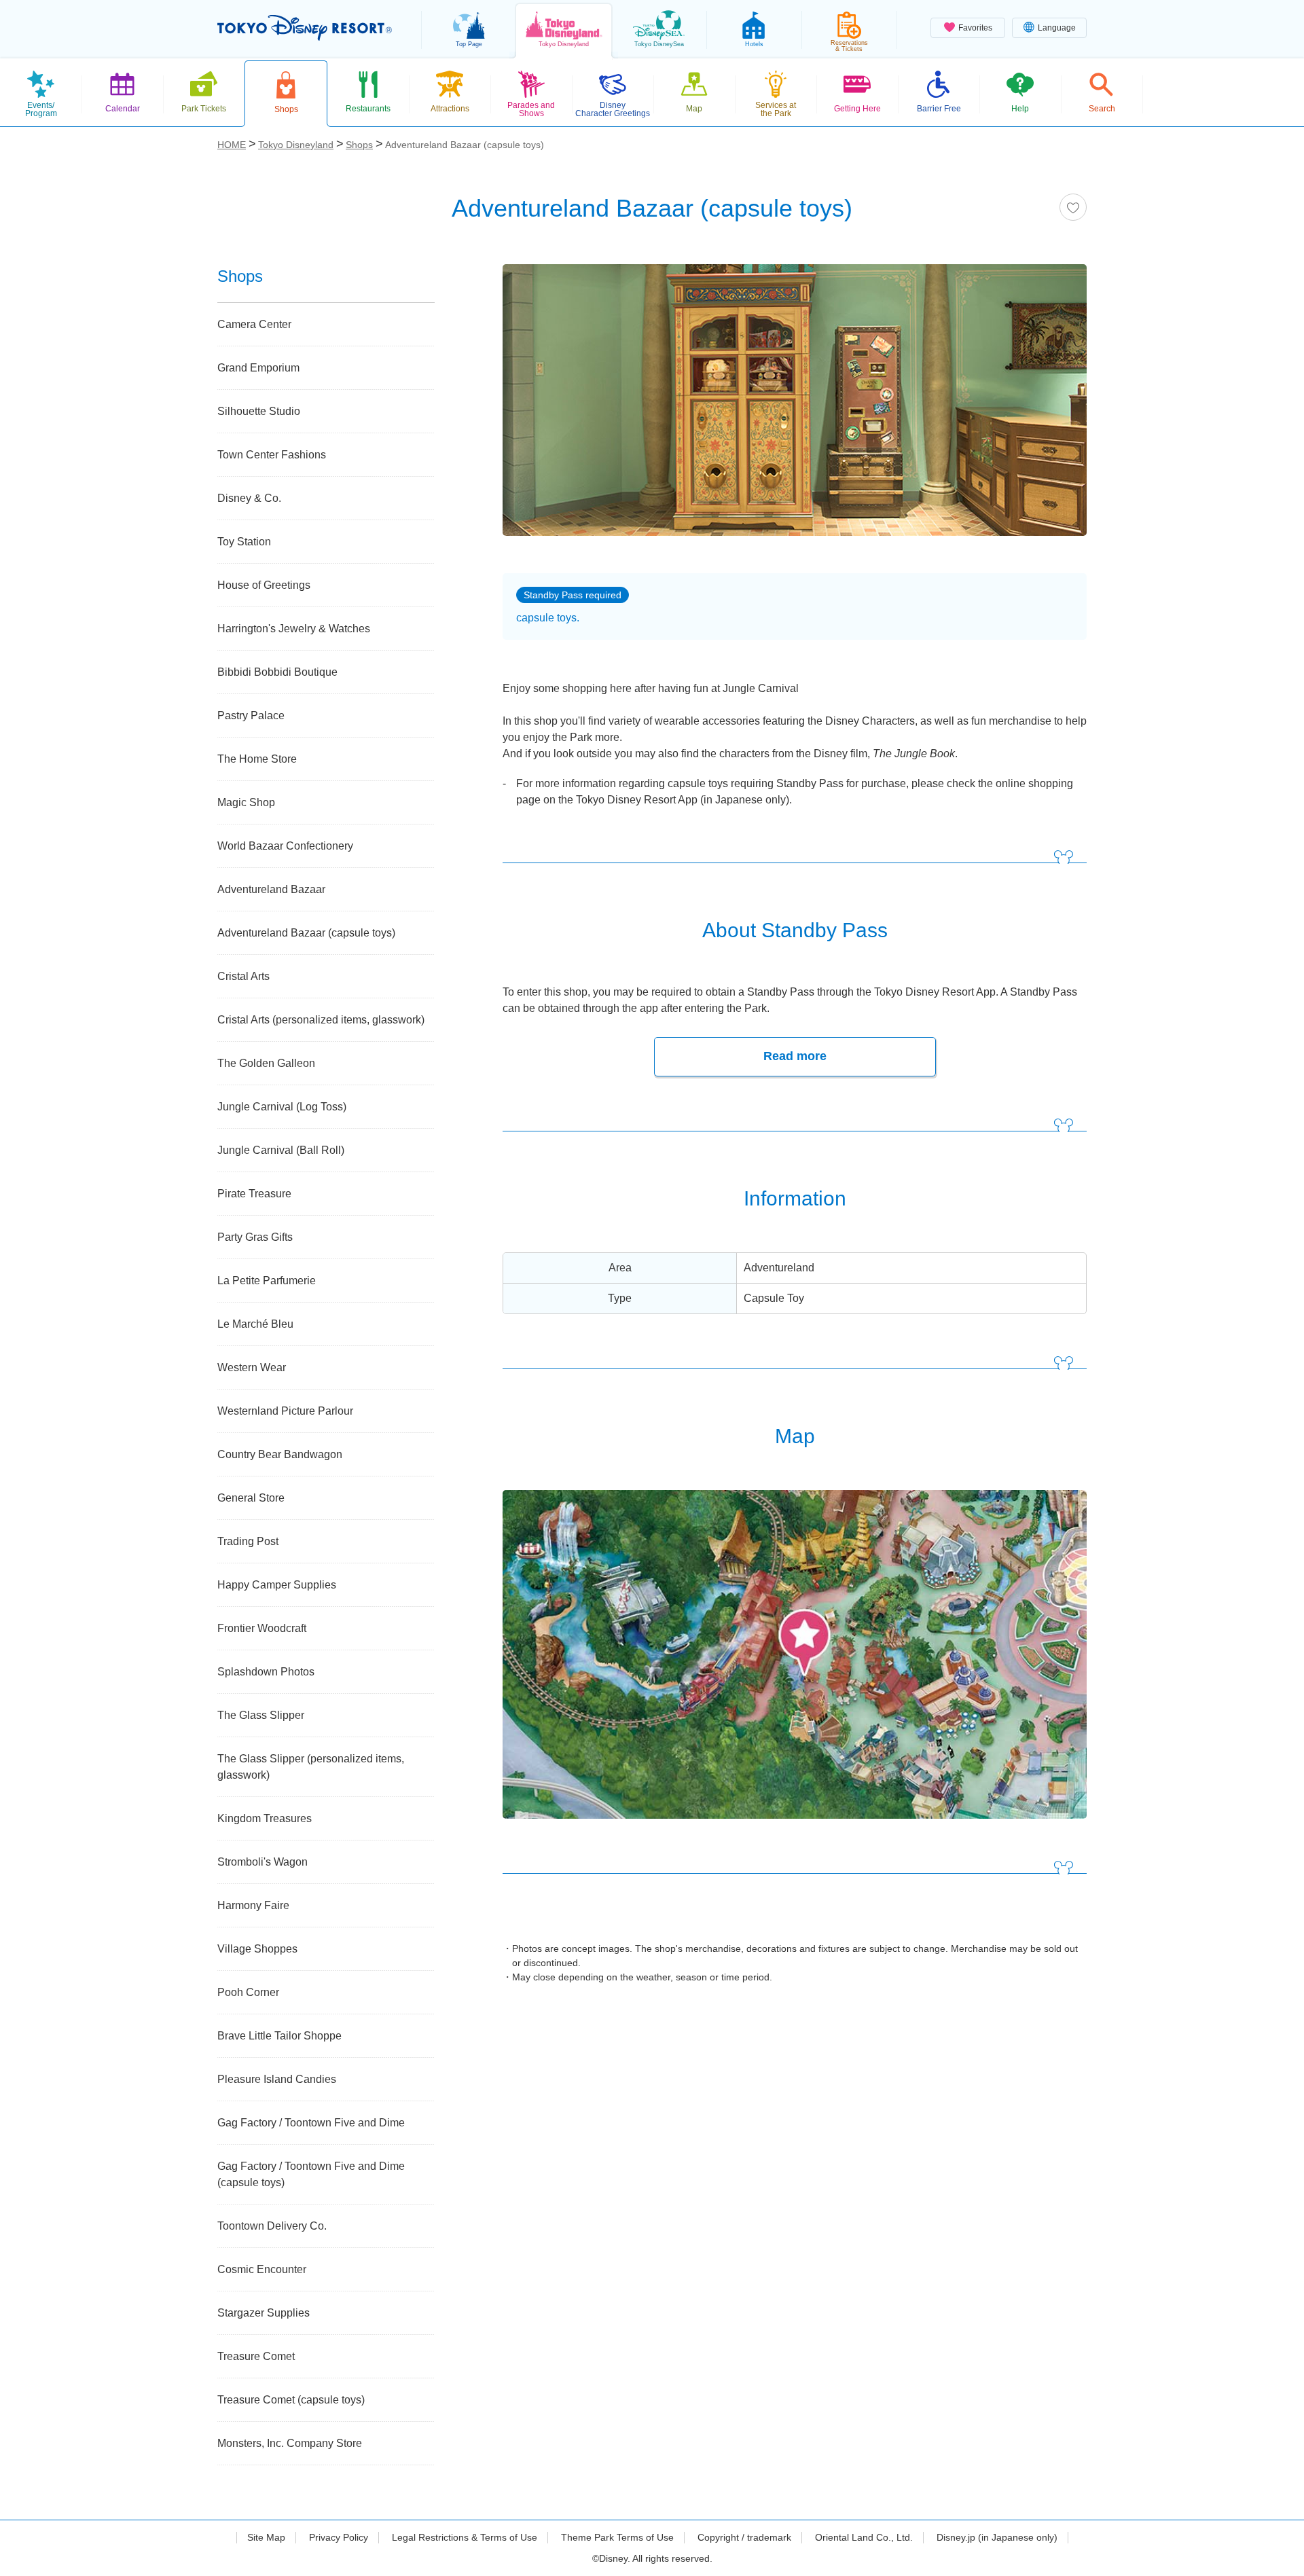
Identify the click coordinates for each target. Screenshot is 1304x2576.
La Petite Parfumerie (267, 1281)
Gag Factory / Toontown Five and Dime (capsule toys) (311, 2174)
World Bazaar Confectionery (285, 846)
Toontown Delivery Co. (272, 2226)
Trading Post (248, 1541)
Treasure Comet (256, 2356)
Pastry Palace (251, 715)
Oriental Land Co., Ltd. (864, 2537)
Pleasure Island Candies (277, 2079)
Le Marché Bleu (255, 1324)
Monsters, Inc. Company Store (290, 2443)
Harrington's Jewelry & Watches (294, 629)
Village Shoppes (257, 1949)
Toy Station (244, 542)
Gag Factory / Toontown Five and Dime (311, 2123)
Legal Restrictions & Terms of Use (465, 2537)
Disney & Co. (249, 498)
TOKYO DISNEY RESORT (305, 28)
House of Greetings (264, 585)
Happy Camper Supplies (277, 1585)
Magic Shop (246, 802)
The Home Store (257, 759)
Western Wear (252, 1367)
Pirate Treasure (254, 1194)
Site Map (266, 2537)
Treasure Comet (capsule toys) (291, 2400)
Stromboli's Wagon (262, 1862)
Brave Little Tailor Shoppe (279, 2036)
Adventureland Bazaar (271, 889)
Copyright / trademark (744, 2537)
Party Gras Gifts (255, 1237)
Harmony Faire (253, 1905)
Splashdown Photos (266, 1672)
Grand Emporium (258, 368)
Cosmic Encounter (262, 2269)
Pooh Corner (248, 1992)
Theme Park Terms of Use (617, 2537)
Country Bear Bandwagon (280, 1454)
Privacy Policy (339, 2537)
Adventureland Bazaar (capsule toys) (306, 933)
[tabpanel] (795, 409)
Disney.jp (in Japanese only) (997, 2537)
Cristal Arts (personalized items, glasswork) (321, 1020)
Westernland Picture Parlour (285, 1411)
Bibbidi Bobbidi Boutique (277, 672)
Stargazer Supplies (264, 2313)
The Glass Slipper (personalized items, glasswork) (311, 1767)
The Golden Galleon (266, 1063)
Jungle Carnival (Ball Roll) (281, 1150)
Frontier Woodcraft (262, 1628)
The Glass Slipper (261, 1715)
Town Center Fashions (272, 455)
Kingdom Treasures (265, 1818)
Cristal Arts (243, 976)
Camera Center (254, 324)
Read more (795, 1056)
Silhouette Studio (259, 411)
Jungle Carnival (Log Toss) (282, 1107)
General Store (251, 1498)
